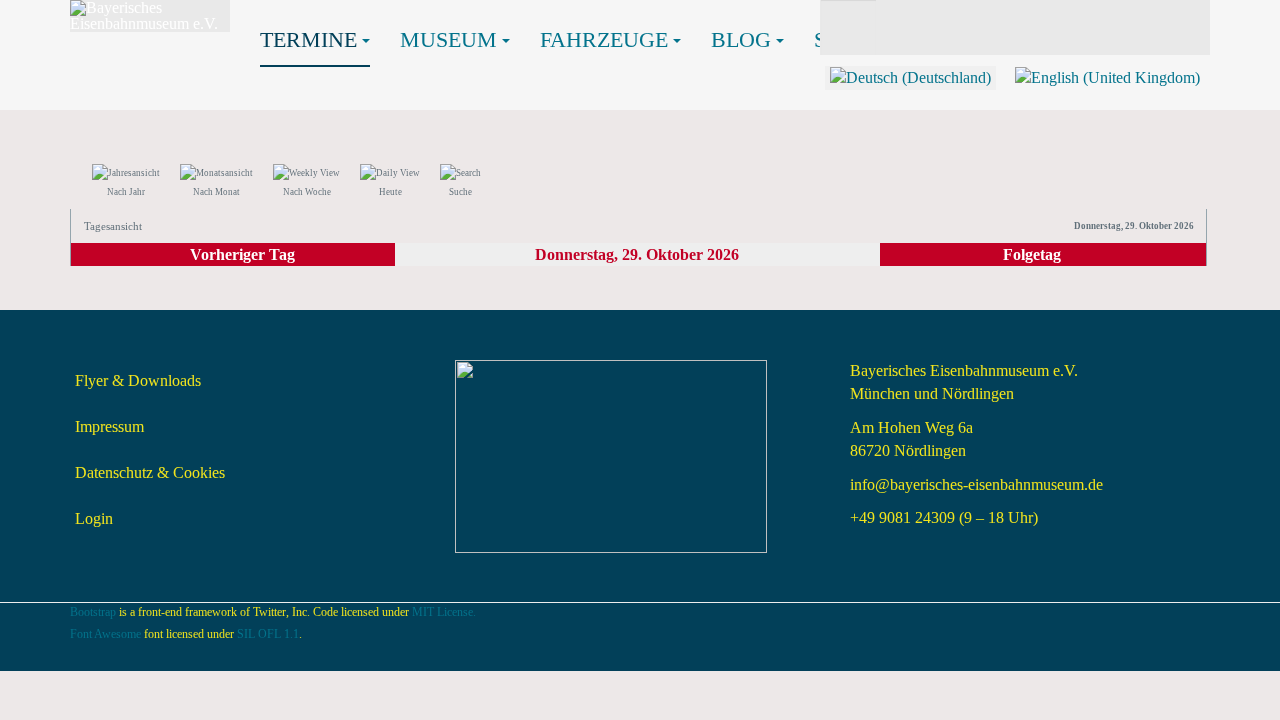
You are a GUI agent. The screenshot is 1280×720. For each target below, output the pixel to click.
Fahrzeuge (604, 39)
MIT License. (444, 612)
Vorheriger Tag (242, 254)
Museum (448, 39)
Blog (741, 39)
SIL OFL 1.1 (268, 634)
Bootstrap (93, 612)
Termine (308, 39)
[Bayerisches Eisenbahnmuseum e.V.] (150, 16)
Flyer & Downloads (138, 380)
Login (94, 518)
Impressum (109, 426)
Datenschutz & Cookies (150, 472)
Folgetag (1032, 254)
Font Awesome (105, 634)
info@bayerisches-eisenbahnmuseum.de (976, 484)
